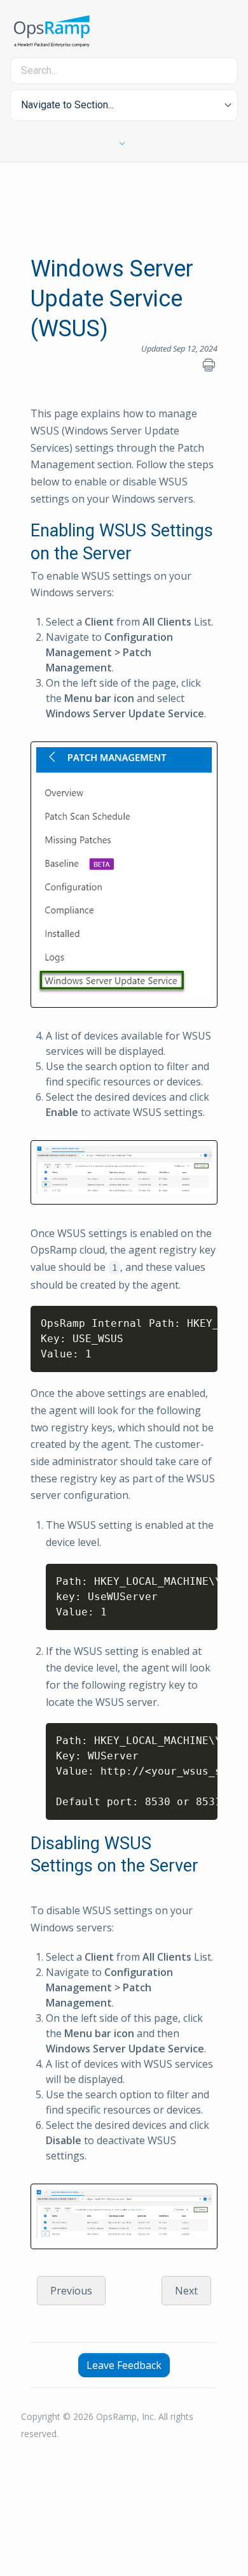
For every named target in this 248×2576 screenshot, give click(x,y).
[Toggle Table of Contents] (124, 144)
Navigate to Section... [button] (67, 105)
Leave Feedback (124, 2365)
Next (186, 2291)
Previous (71, 2291)
